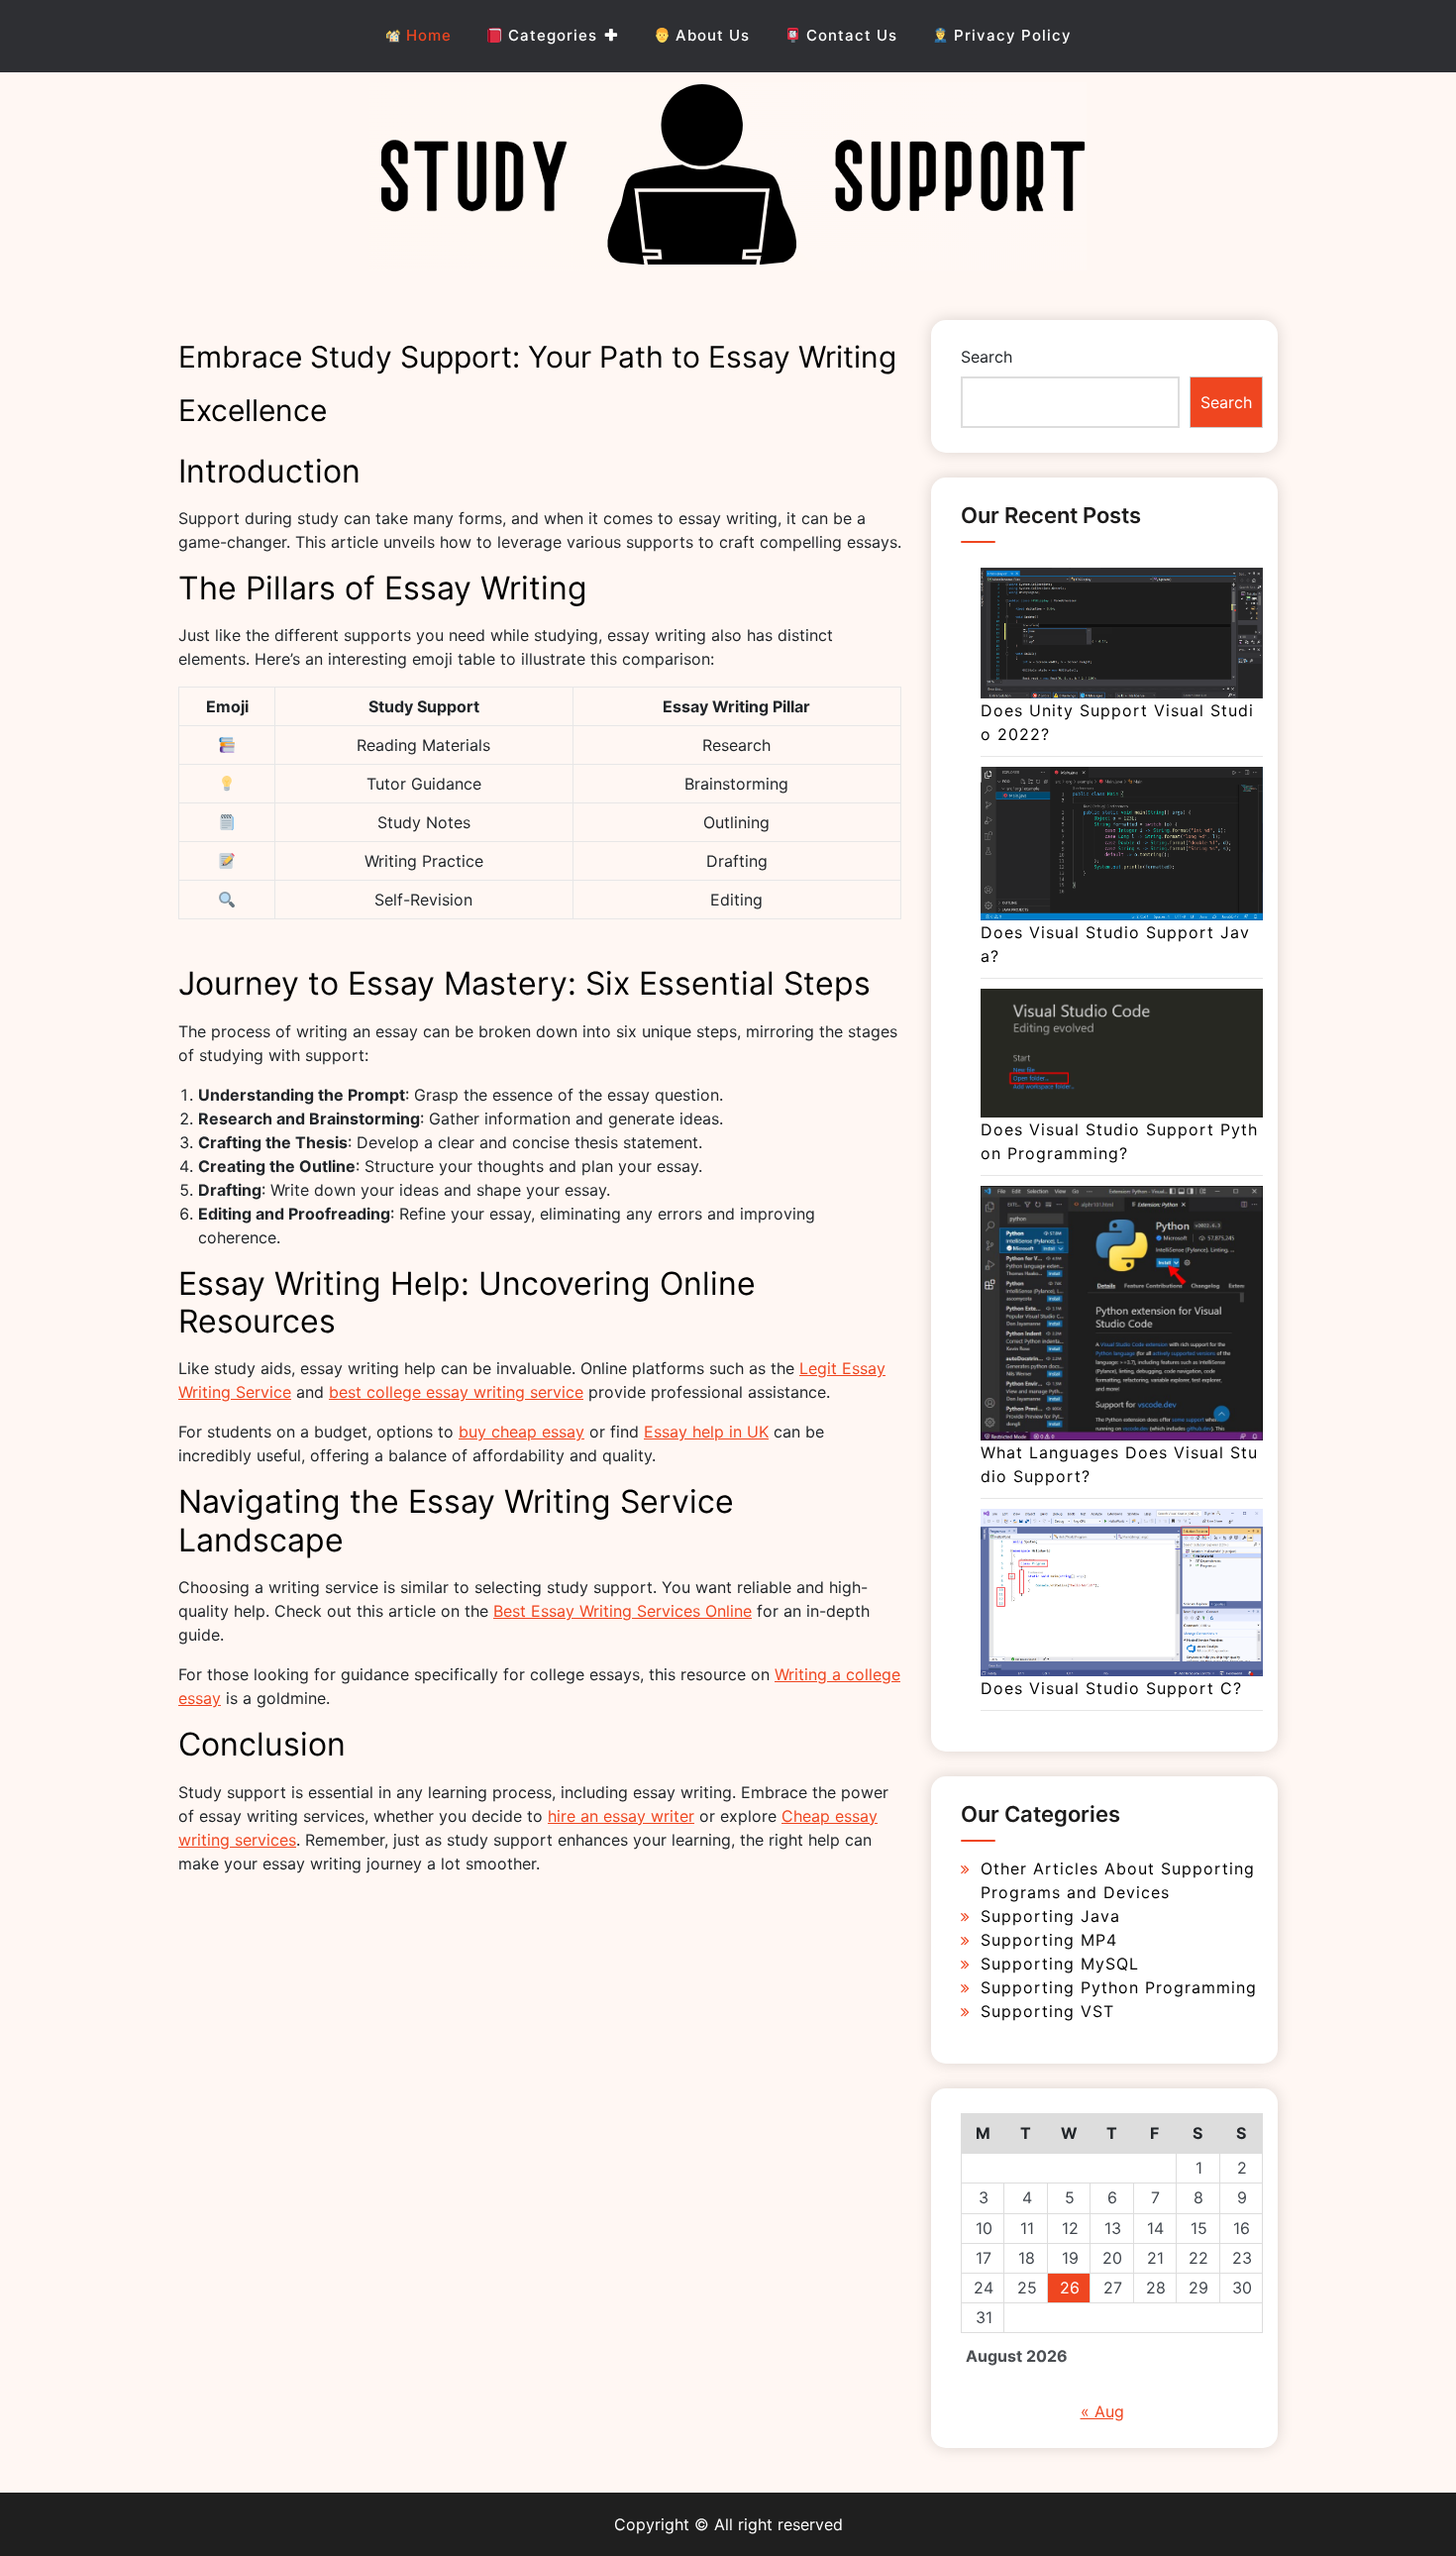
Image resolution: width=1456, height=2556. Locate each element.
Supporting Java (1050, 1916)
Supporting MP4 (1049, 1940)
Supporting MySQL (1060, 1964)
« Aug (1102, 2411)
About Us (710, 35)
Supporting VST (1047, 2011)
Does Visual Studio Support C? (1111, 1688)
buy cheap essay (521, 1432)
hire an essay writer (621, 1816)
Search (987, 357)
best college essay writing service (456, 1392)
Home (426, 35)
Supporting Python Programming (1119, 1987)
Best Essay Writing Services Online (623, 1611)
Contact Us (849, 35)
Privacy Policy (1010, 35)
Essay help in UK (706, 1432)
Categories (550, 35)
